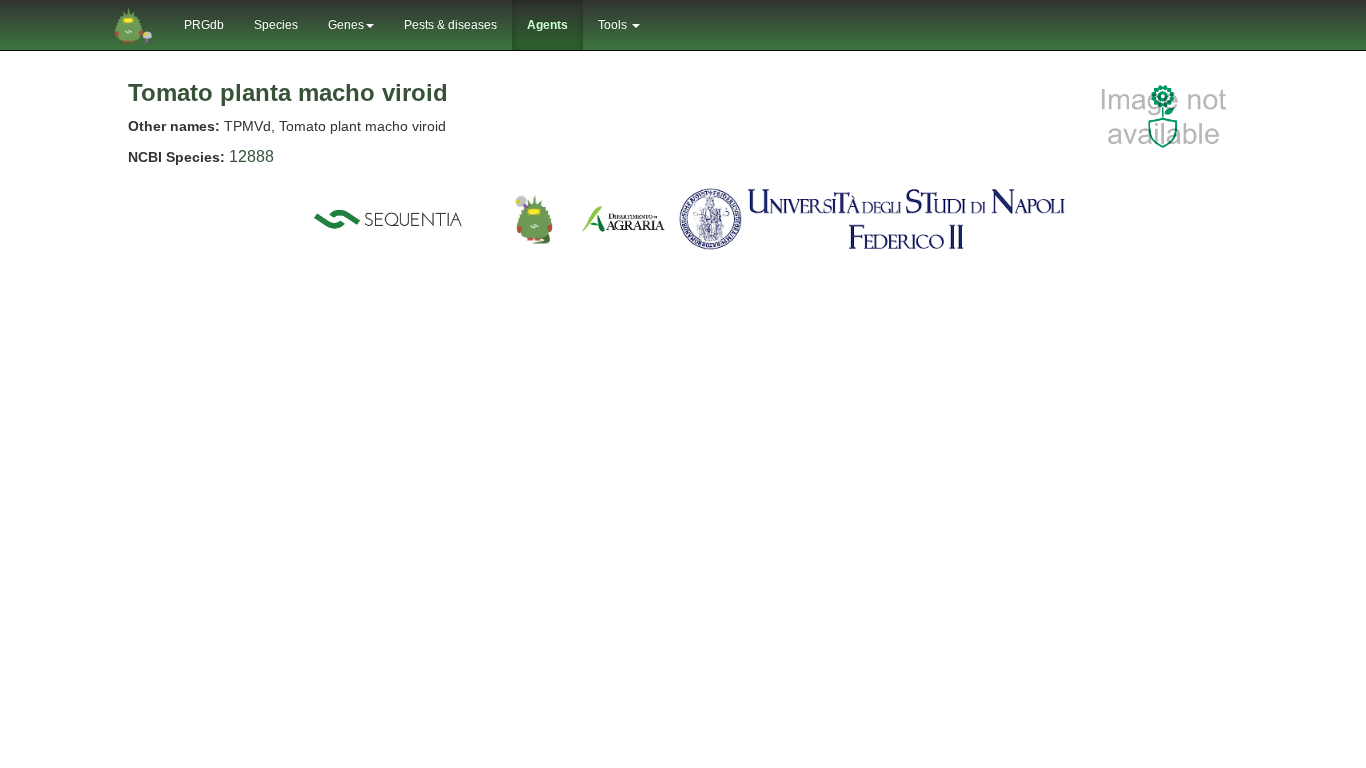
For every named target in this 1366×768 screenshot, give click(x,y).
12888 (251, 156)
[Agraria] (623, 218)
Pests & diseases (450, 25)
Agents (547, 25)
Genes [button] (346, 25)
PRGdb (204, 25)
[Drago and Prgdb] (534, 218)
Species (276, 25)
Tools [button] (614, 25)
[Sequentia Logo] (392, 218)
